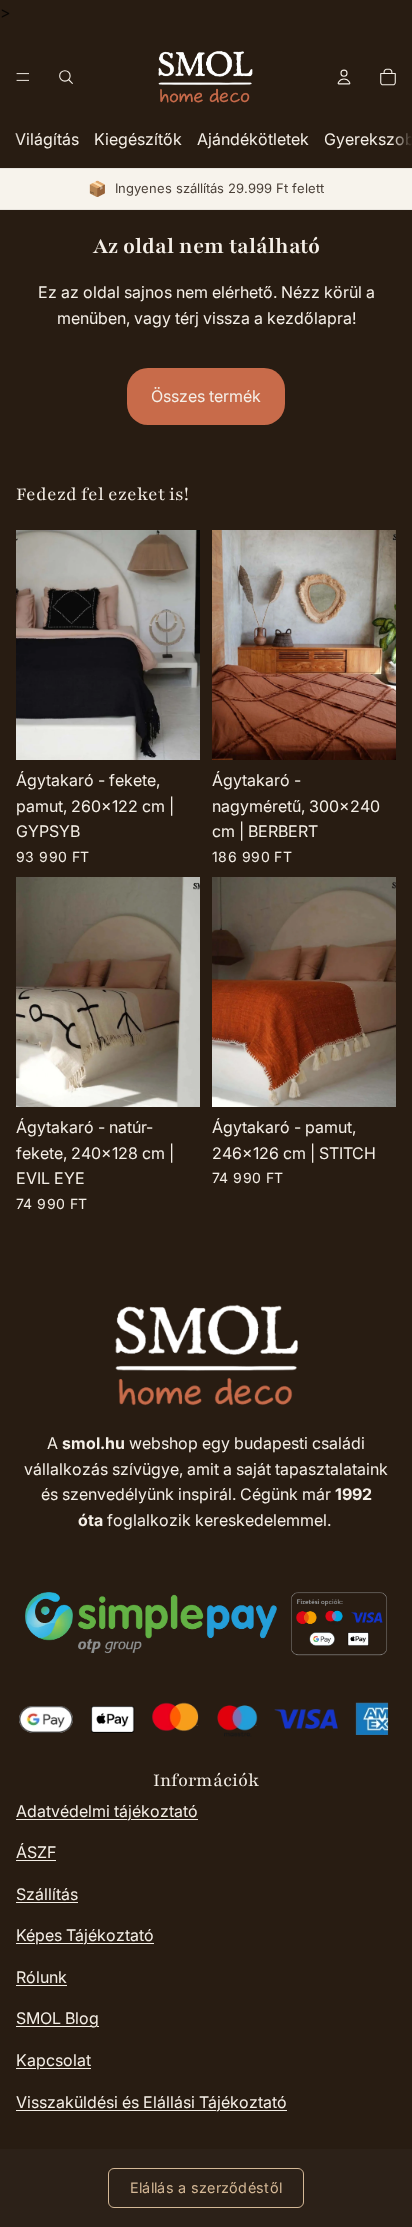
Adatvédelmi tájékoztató (107, 1811)
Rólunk (41, 1977)
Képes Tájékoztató (85, 1935)
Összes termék (206, 396)
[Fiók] (344, 77)
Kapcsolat (53, 2060)
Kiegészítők (138, 139)
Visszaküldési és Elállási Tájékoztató (151, 2102)
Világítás (47, 139)
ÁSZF (36, 1852)
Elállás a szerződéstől (206, 2187)
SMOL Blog (57, 2018)
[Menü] (23, 77)
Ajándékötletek (253, 139)
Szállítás (47, 1894)
